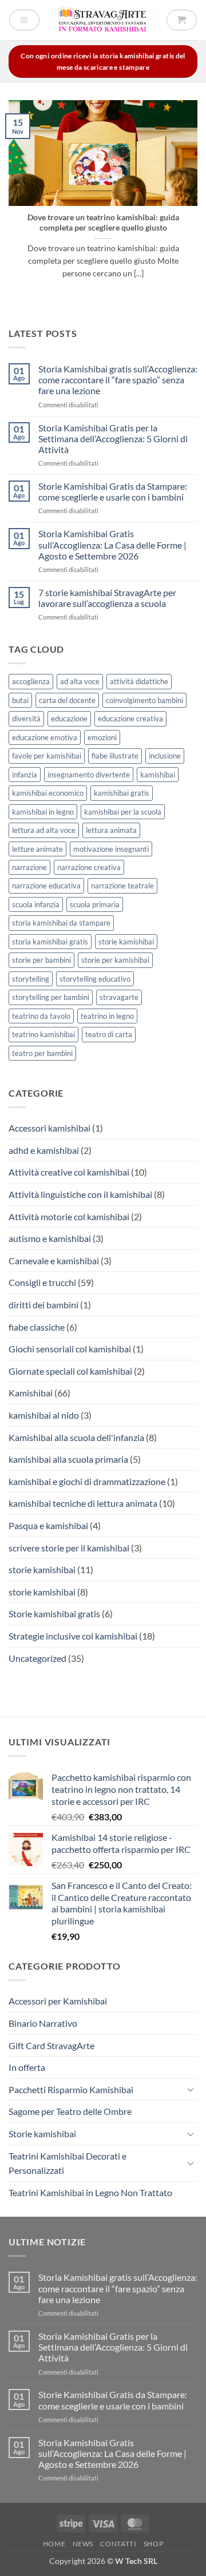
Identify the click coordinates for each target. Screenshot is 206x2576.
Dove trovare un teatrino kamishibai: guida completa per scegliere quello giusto (103, 223)
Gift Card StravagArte (51, 2045)
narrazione (29, 867)
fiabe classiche (37, 1327)
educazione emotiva (45, 737)
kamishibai (158, 775)
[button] (24, 20)
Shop (153, 2544)
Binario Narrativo (43, 2023)
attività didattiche (139, 681)
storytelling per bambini (51, 997)
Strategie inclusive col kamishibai (73, 1636)
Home (54, 2544)
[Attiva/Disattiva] (191, 2089)
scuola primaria (95, 904)
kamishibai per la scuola (123, 812)
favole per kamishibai (47, 756)
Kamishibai (31, 1393)
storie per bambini (41, 960)
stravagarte (119, 997)
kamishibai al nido (44, 1415)
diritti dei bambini (43, 1305)
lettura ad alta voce (44, 830)
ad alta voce (80, 681)
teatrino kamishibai (43, 1034)
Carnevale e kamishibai (54, 1261)
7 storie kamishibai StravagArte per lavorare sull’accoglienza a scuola (107, 598)
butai (20, 700)
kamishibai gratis (122, 793)
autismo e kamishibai (50, 1238)
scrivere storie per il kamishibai (69, 1548)
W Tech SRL (136, 2561)
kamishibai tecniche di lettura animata (83, 1503)
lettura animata (111, 830)
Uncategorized (37, 1658)
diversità (26, 719)
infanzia (25, 775)
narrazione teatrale (122, 886)
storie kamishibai (126, 942)
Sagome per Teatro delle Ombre (70, 2111)
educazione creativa (130, 719)
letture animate (37, 849)
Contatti (118, 2544)
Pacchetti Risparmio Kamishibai (71, 2089)
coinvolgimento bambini (144, 700)
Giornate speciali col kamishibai (70, 1371)
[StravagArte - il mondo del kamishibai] (103, 20)
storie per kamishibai (115, 960)
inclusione (165, 756)
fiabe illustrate (115, 756)
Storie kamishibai (42, 2134)
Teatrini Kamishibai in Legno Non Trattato (90, 2192)
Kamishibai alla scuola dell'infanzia (76, 1437)
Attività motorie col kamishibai (69, 1216)
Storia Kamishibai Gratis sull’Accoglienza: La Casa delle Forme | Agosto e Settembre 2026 (112, 544)
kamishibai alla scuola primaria (68, 1459)
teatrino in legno (107, 1016)
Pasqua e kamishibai (48, 1525)
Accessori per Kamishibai (58, 2001)
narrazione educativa (46, 886)
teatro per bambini (42, 1053)
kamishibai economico (48, 793)
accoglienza (31, 681)
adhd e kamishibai (44, 1150)
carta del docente (67, 700)
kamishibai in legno (43, 812)
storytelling (31, 979)
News (83, 2544)
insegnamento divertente (89, 775)
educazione (69, 719)
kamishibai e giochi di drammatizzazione (87, 1481)
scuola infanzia (36, 904)
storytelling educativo (95, 979)
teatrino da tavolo (41, 1016)
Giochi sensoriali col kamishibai (70, 1349)
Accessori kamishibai (49, 1128)
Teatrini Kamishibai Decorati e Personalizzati (68, 2163)
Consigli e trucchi (42, 1282)
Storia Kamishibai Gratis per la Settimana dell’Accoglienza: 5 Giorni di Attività (113, 438)
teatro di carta (109, 1034)
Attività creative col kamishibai (69, 1172)
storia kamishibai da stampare (61, 923)
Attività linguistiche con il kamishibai (80, 1194)
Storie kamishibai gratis (54, 1614)
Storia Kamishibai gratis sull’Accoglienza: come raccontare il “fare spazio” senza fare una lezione (118, 380)
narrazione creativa (89, 867)
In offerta (27, 2067)
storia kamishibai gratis (50, 942)
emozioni (102, 737)
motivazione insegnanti (111, 849)
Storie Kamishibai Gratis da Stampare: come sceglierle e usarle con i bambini (113, 491)
